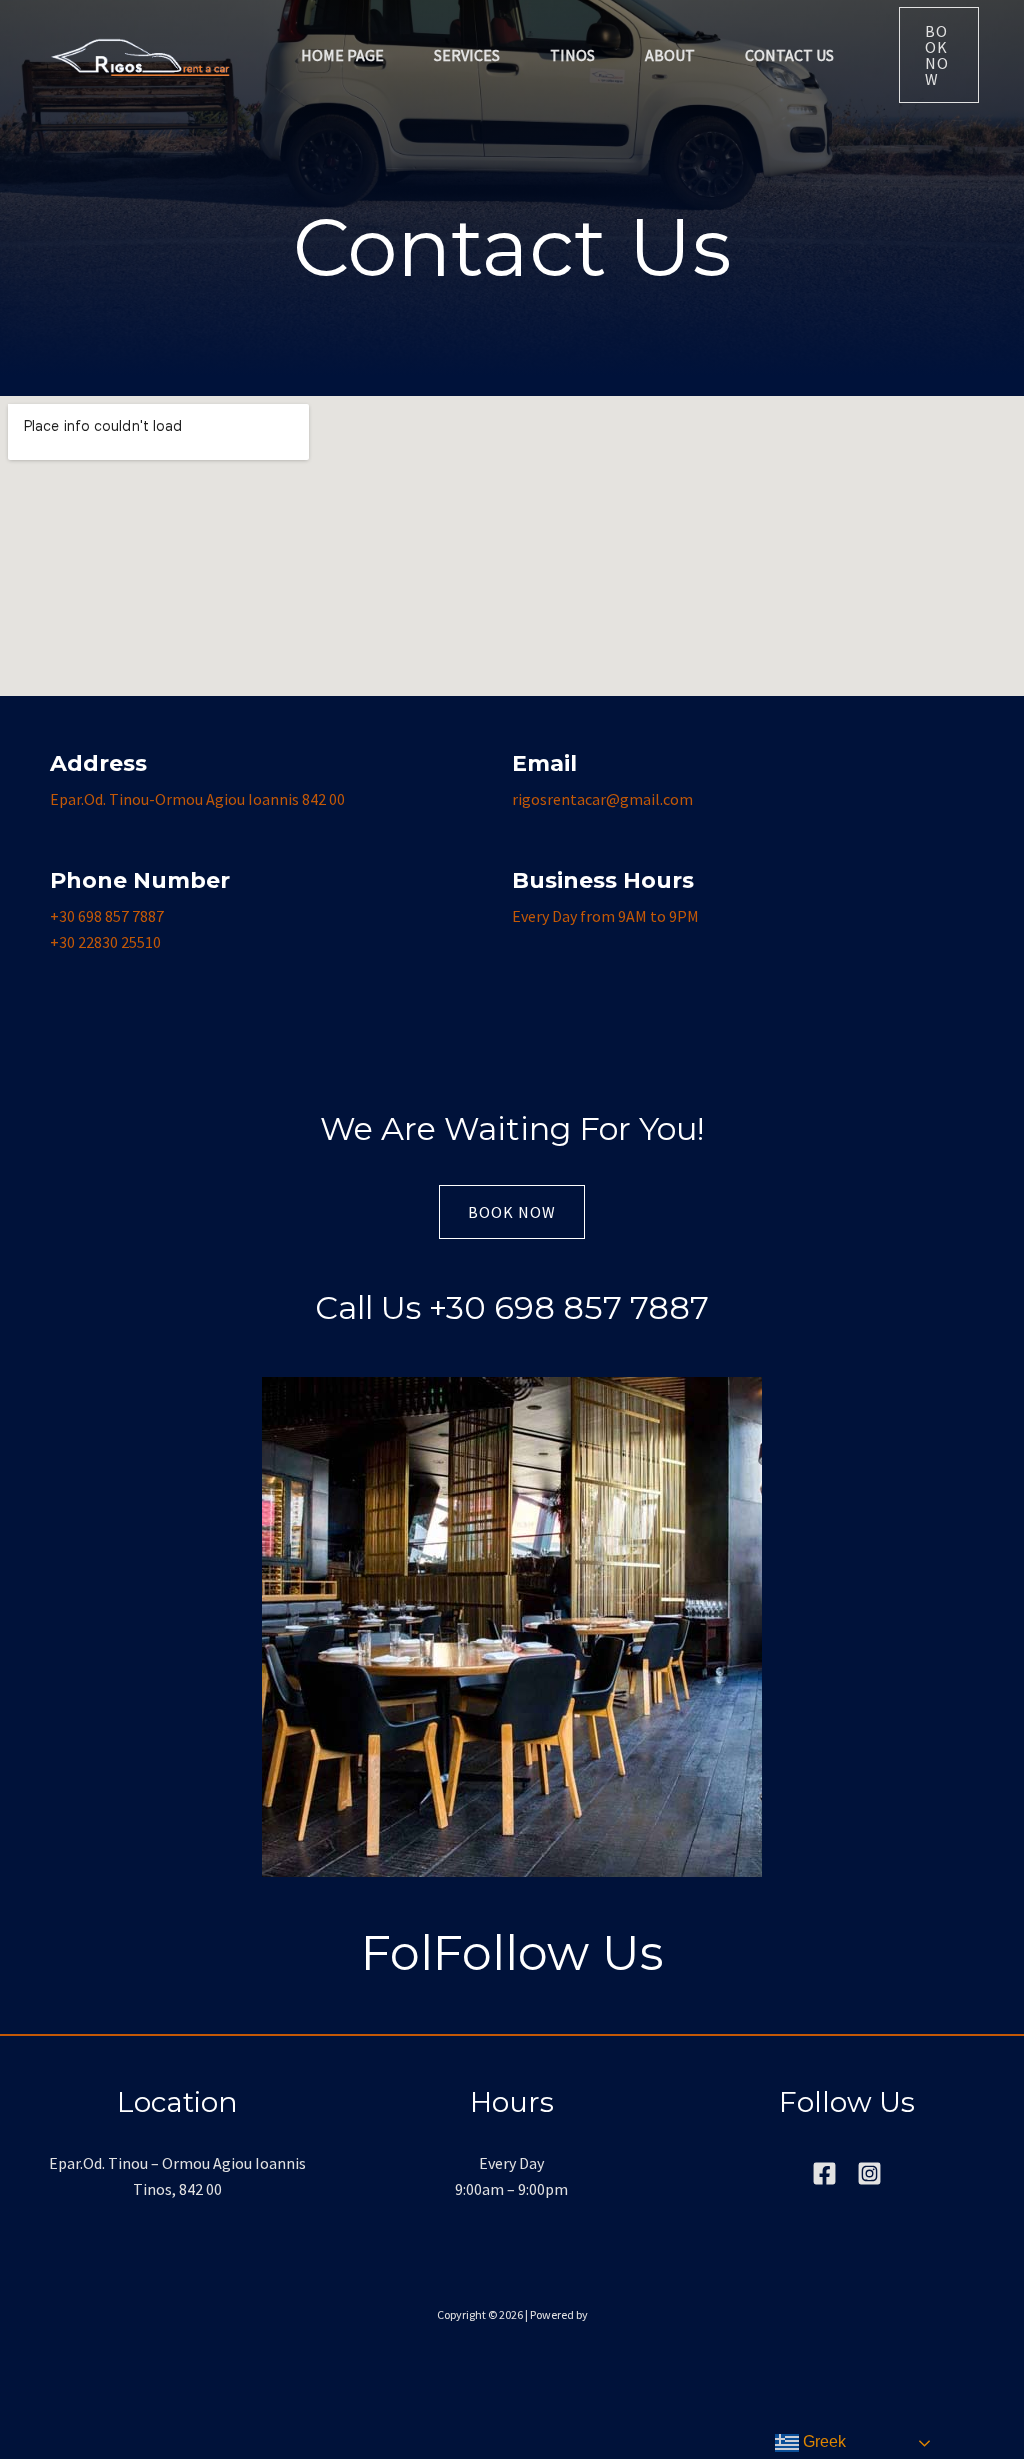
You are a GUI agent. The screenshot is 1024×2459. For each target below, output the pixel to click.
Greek (822, 2441)
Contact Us (789, 55)
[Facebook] (824, 2173)
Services (467, 55)
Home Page (342, 55)
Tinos (572, 55)
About (670, 55)
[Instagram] (869, 2173)
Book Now (512, 1212)
